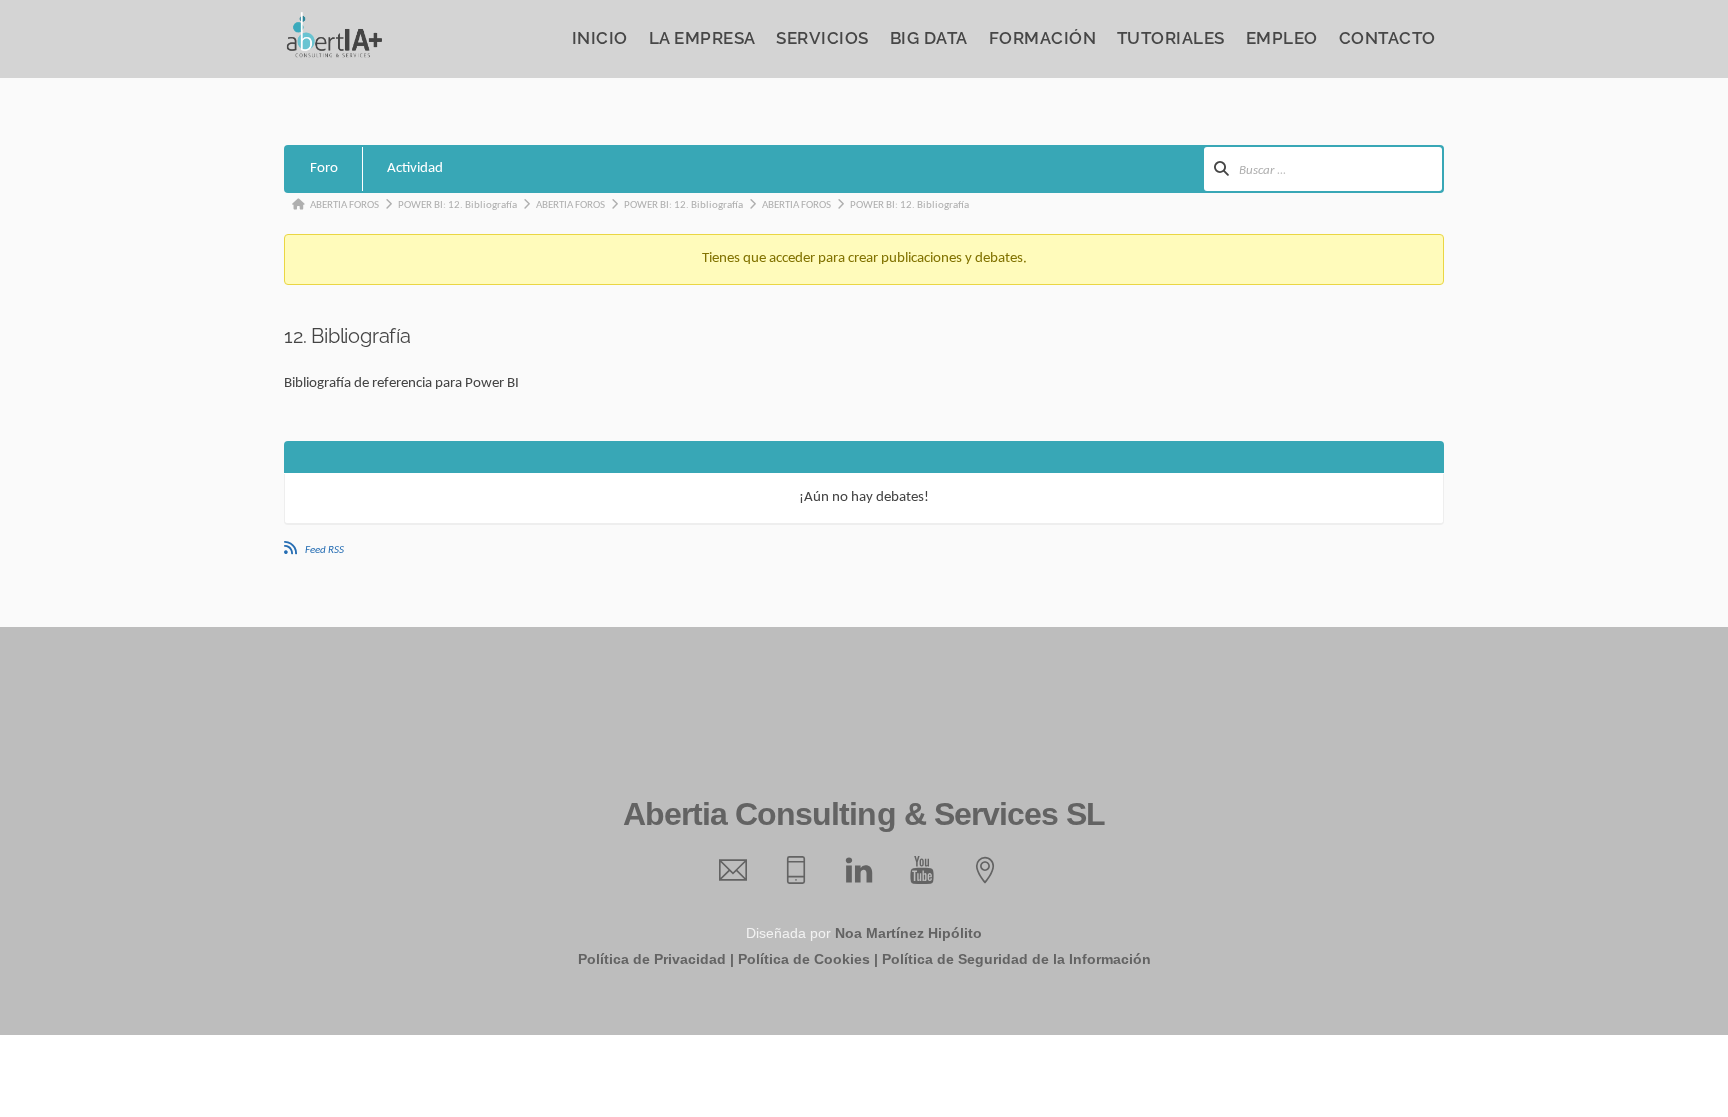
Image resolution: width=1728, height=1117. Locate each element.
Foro (324, 168)
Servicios (822, 38)
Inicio (600, 38)
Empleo (1282, 38)
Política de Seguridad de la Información (1016, 959)
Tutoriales (1171, 38)
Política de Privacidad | (656, 959)
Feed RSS (324, 550)
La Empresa (702, 38)
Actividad (415, 168)
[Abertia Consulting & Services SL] (334, 52)
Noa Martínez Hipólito (908, 933)
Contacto (1387, 38)
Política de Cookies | (808, 959)
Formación (1043, 38)
